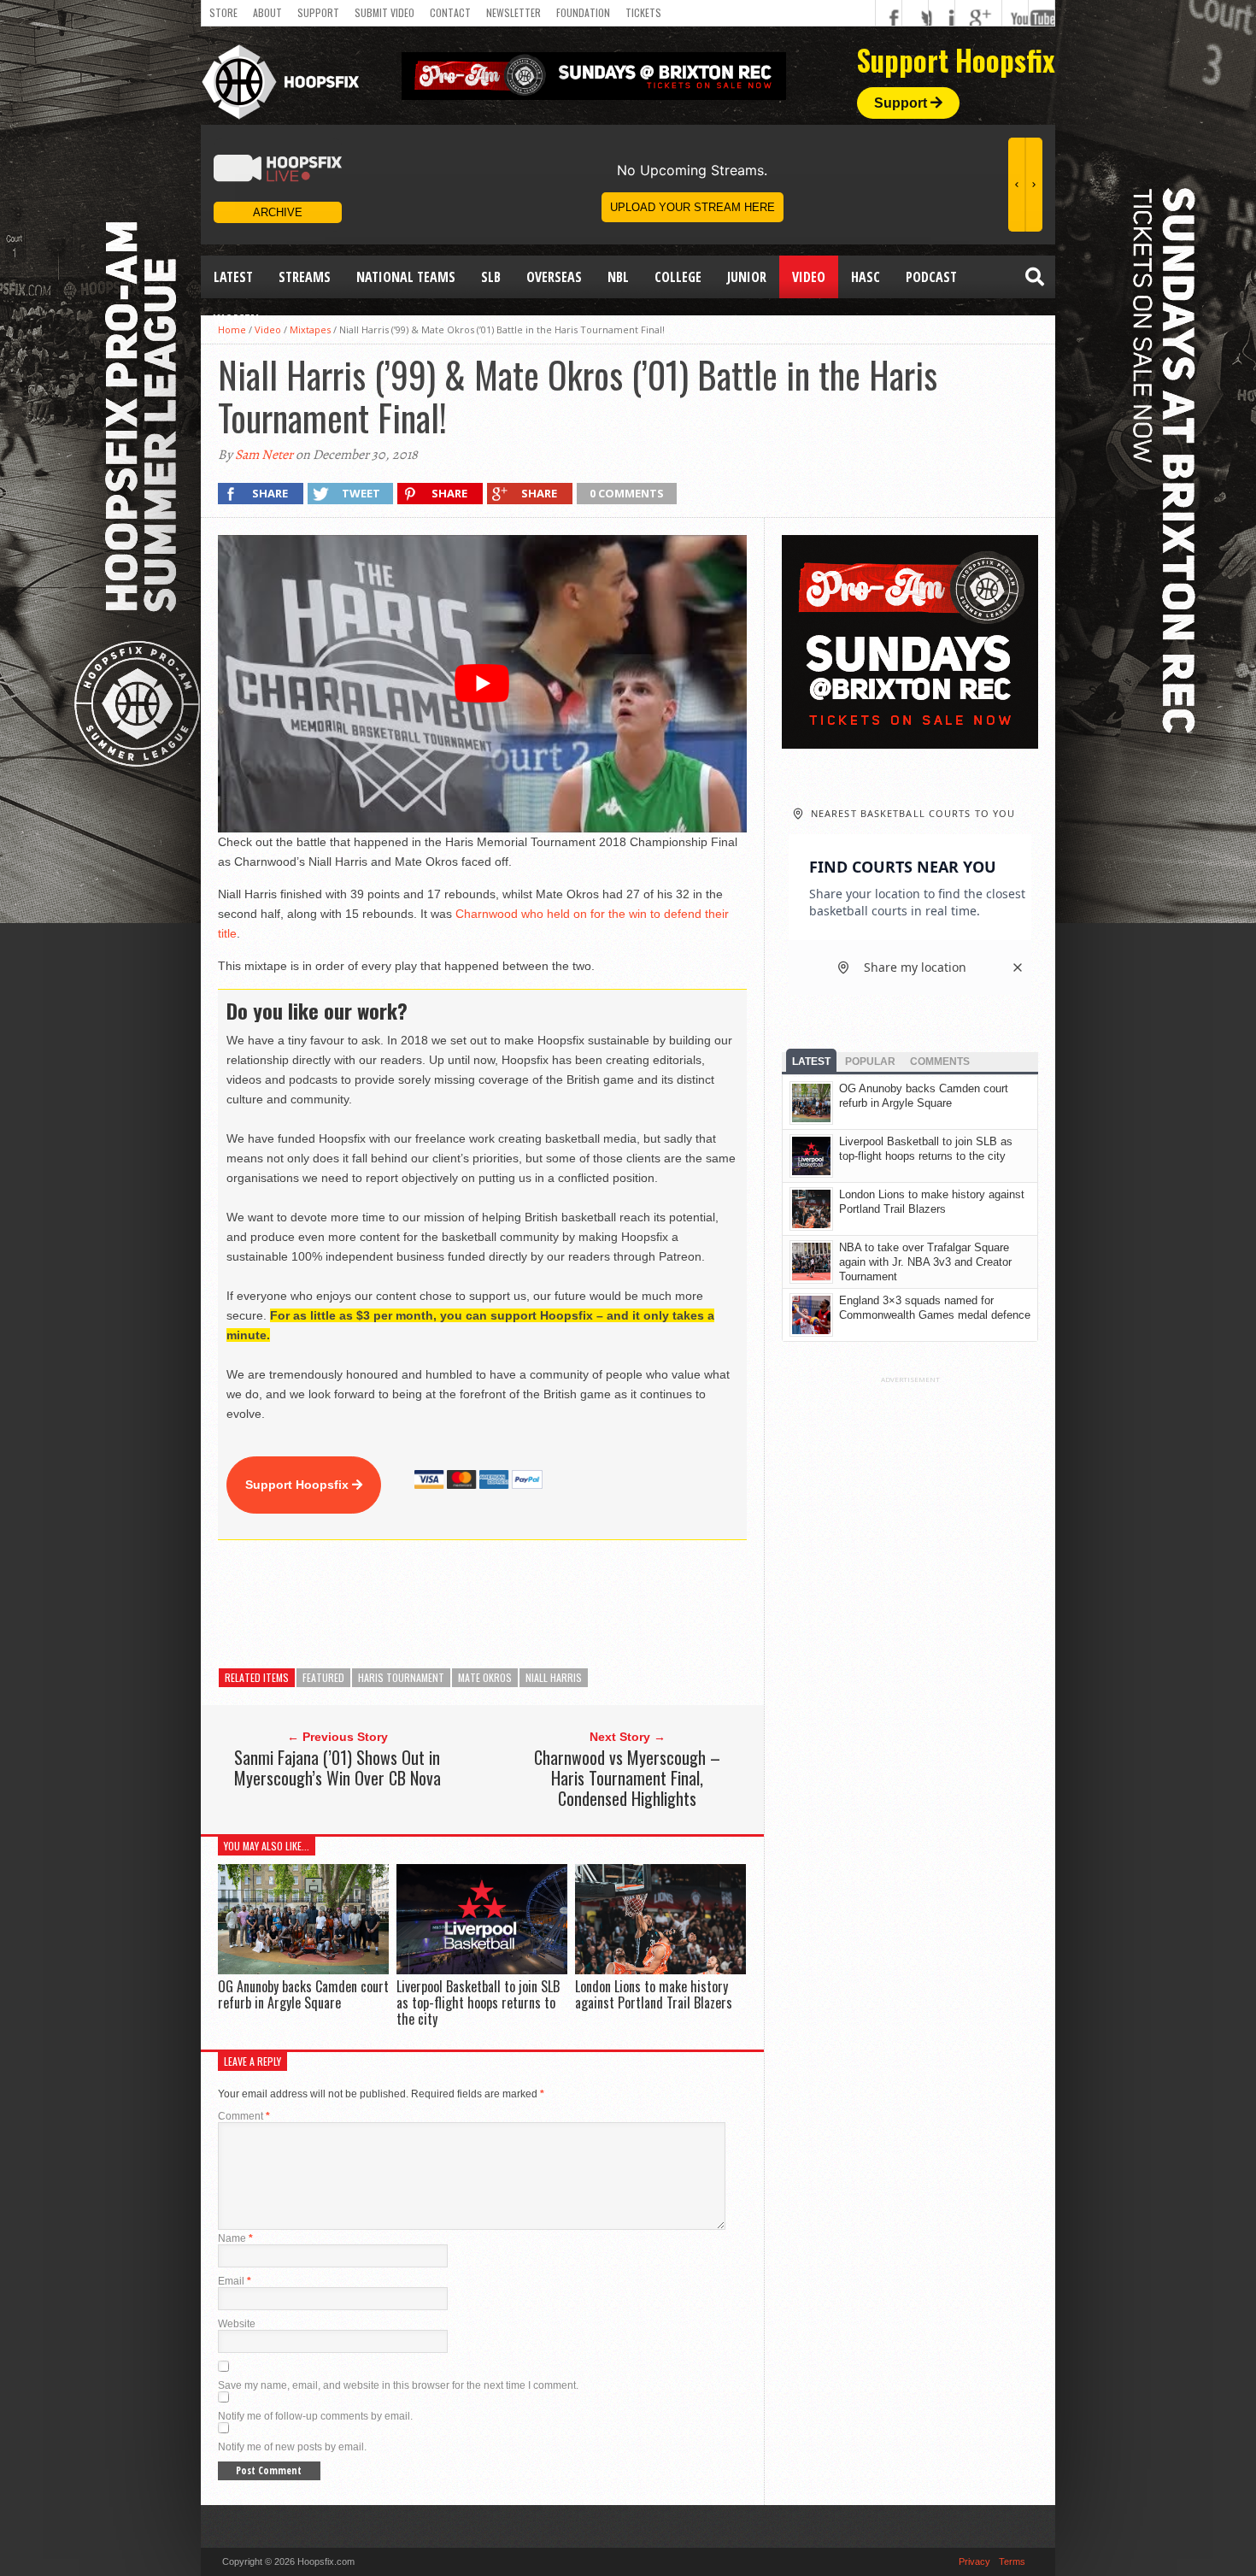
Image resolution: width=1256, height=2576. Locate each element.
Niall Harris (554, 1677)
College (678, 277)
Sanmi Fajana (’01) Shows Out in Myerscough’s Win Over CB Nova (337, 1767)
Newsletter (514, 12)
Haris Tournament (401, 1677)
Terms (1012, 2561)
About (267, 12)
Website (237, 2324)
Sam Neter (264, 455)
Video (809, 277)
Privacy (974, 2561)
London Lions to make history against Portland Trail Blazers (654, 1994)
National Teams (406, 277)
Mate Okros (485, 1677)
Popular (870, 1062)
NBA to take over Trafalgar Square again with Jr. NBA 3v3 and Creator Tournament (925, 1262)
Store (223, 12)
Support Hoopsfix (299, 1485)
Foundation (583, 12)
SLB (491, 277)
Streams (305, 277)
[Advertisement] (529, 1604)
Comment (244, 2116)
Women (236, 320)
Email (235, 2281)
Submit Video (384, 12)
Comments (940, 1062)
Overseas (554, 277)
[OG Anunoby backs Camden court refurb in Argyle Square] (303, 1970)
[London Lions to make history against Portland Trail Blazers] (660, 1970)
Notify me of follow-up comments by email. (315, 2416)
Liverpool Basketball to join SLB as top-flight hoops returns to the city (478, 2003)
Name (235, 2238)
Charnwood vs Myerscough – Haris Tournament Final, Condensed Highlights (627, 1778)
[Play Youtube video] (482, 684)
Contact (450, 12)
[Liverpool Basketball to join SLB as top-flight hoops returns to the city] (482, 1970)
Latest (233, 277)
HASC (866, 277)
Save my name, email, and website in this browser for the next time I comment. (398, 2385)
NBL (618, 277)
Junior (747, 277)
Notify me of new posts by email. (292, 2447)
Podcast (931, 277)
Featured (323, 1677)
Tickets (643, 12)
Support (318, 12)
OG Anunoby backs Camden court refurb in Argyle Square (303, 1994)
